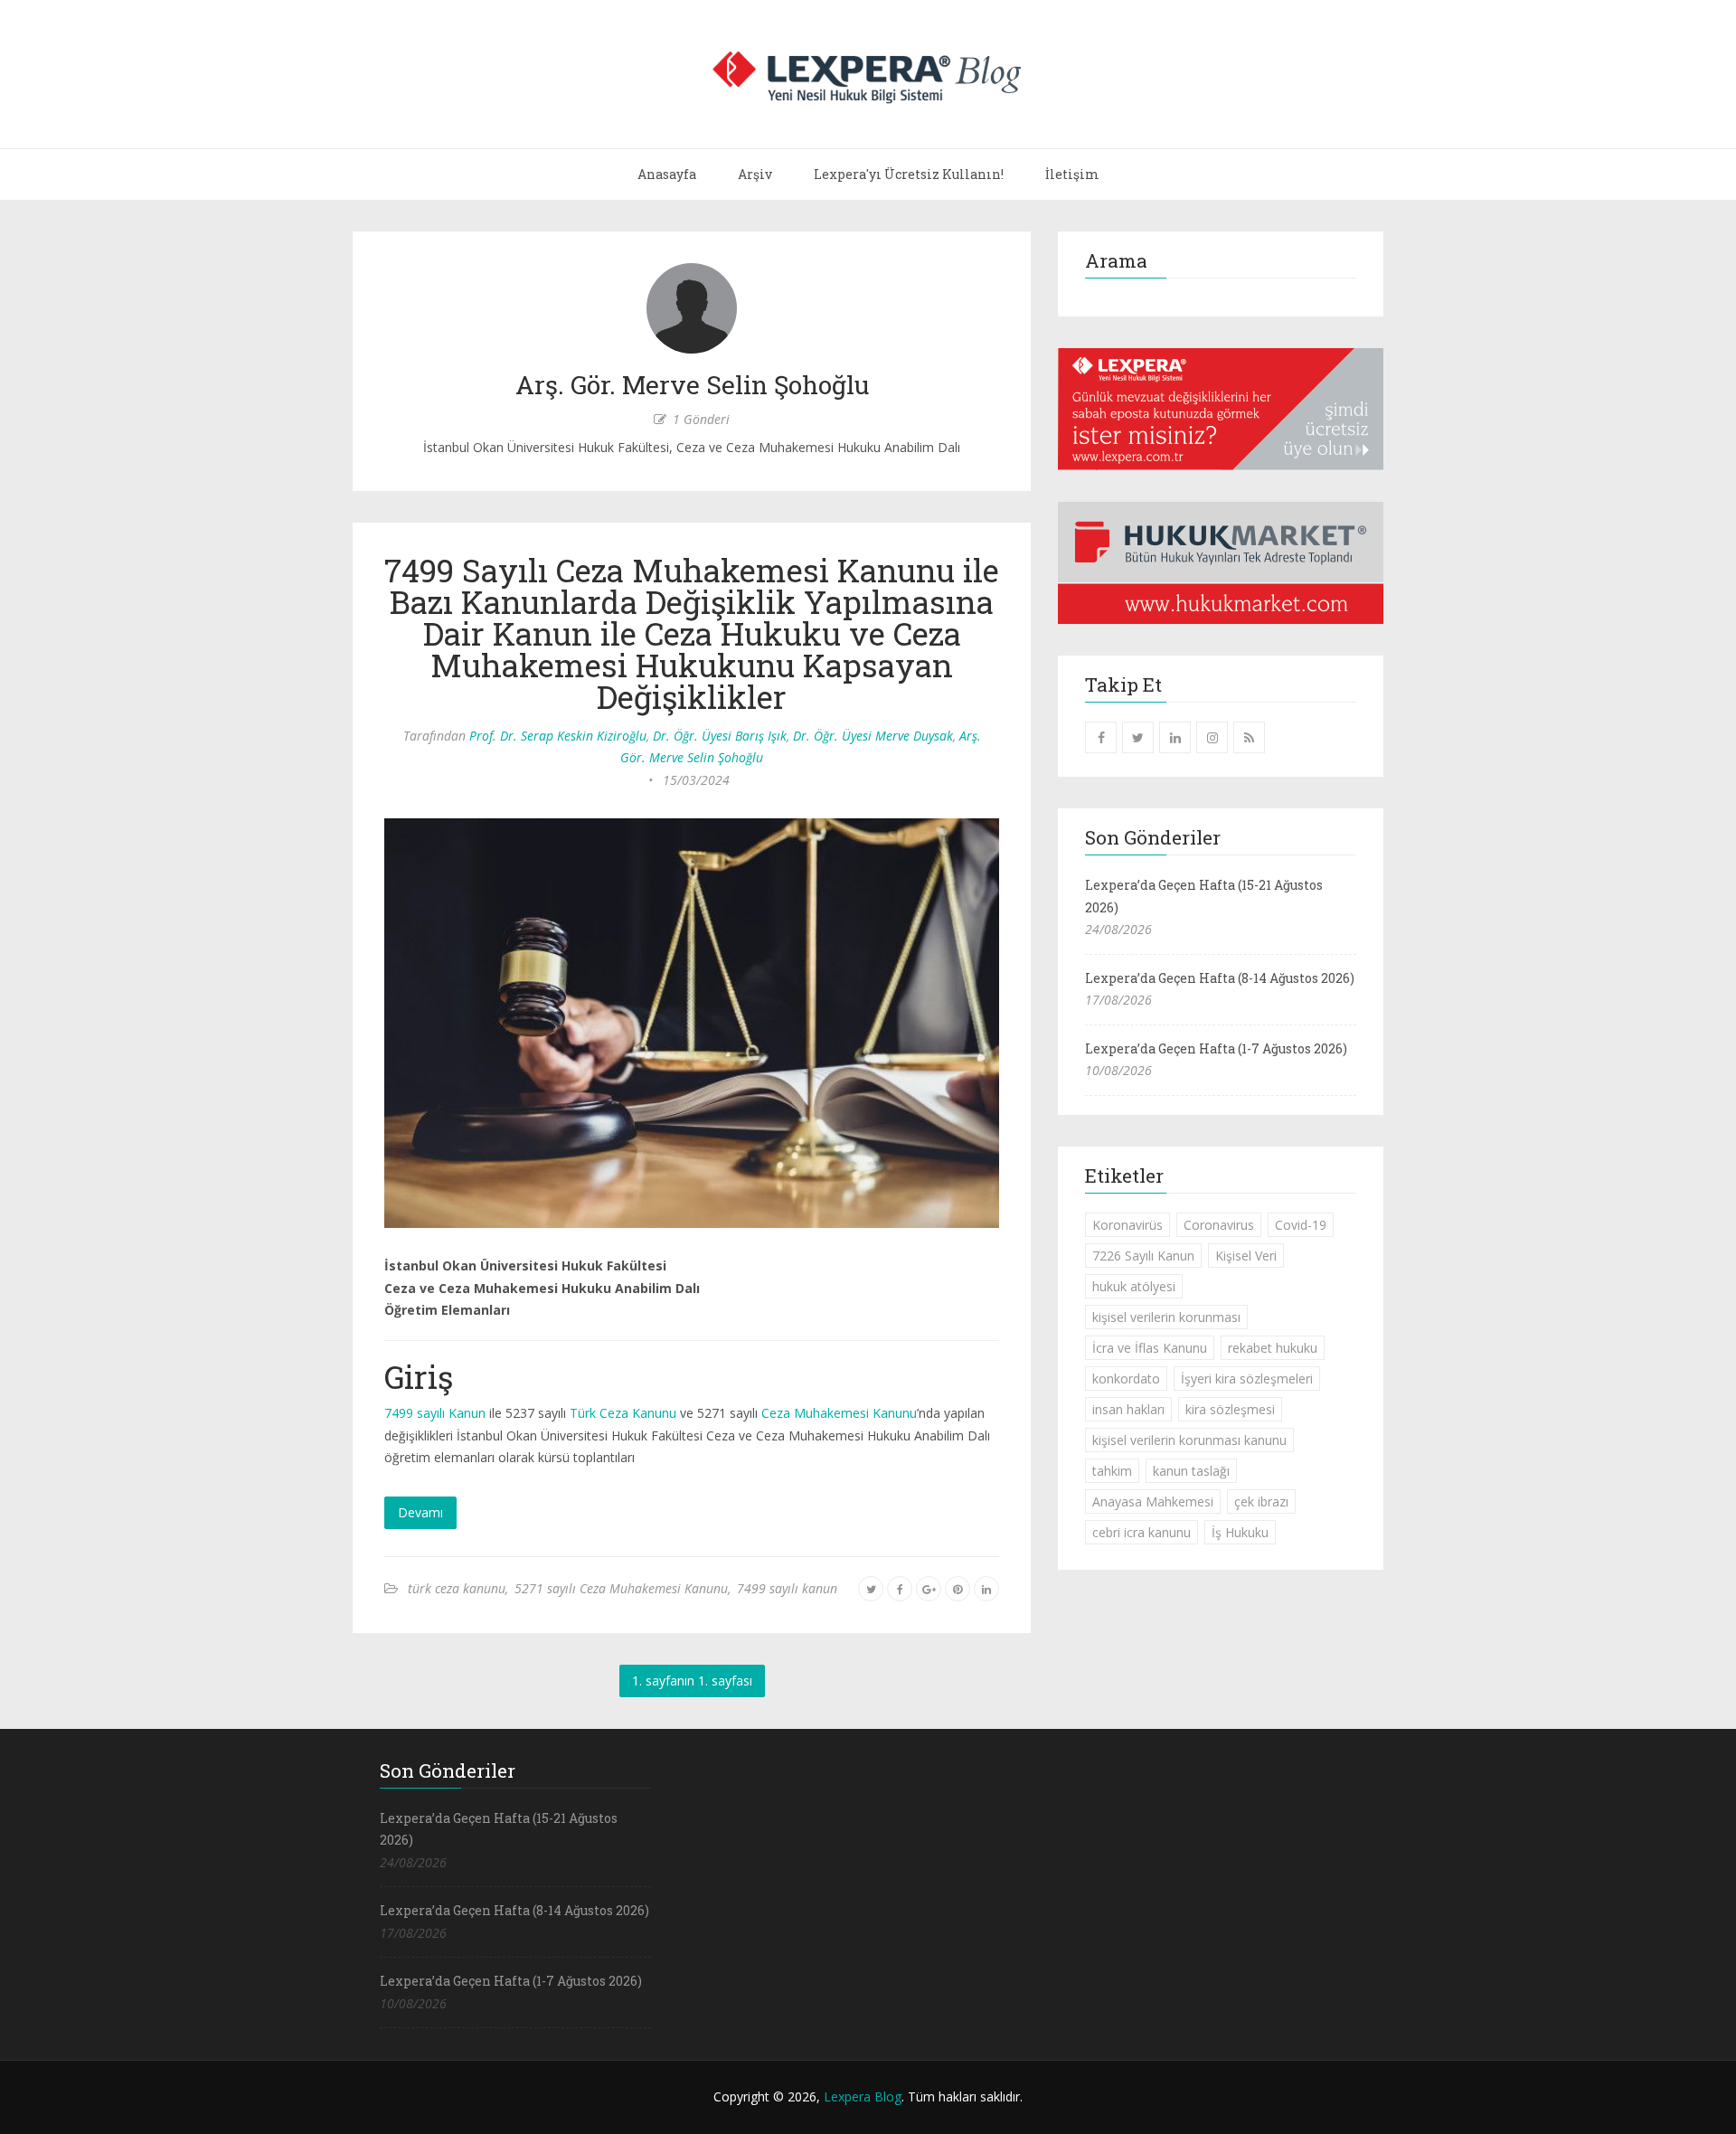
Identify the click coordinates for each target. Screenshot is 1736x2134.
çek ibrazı (1261, 1501)
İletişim (1072, 174)
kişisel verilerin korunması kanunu (1189, 1440)
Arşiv (755, 174)
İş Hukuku (1240, 1532)
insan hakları (1128, 1409)
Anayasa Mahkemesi (1153, 1501)
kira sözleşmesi (1230, 1409)
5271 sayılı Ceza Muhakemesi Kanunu (621, 1588)
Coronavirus (1219, 1225)
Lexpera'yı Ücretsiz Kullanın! (909, 174)
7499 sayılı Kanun (435, 1413)
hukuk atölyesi (1134, 1286)
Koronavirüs (1127, 1225)
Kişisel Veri (1246, 1256)
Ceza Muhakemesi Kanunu (839, 1413)
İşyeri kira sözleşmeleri (1247, 1379)
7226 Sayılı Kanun (1143, 1256)
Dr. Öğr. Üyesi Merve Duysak (873, 736)
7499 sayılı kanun (787, 1588)
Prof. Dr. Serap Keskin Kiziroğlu (558, 736)
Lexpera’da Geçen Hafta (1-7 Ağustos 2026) (1216, 1048)
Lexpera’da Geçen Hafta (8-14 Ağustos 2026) (1220, 978)
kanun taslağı (1191, 1471)
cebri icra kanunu (1142, 1532)
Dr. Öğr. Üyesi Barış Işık (720, 736)
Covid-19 (1301, 1225)
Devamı (420, 1512)
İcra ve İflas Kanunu (1150, 1348)
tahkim (1112, 1471)
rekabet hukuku (1273, 1348)
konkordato (1126, 1379)
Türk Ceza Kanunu (623, 1413)
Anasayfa (667, 174)
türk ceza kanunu (457, 1588)
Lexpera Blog (863, 2096)
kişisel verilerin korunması (1166, 1317)
